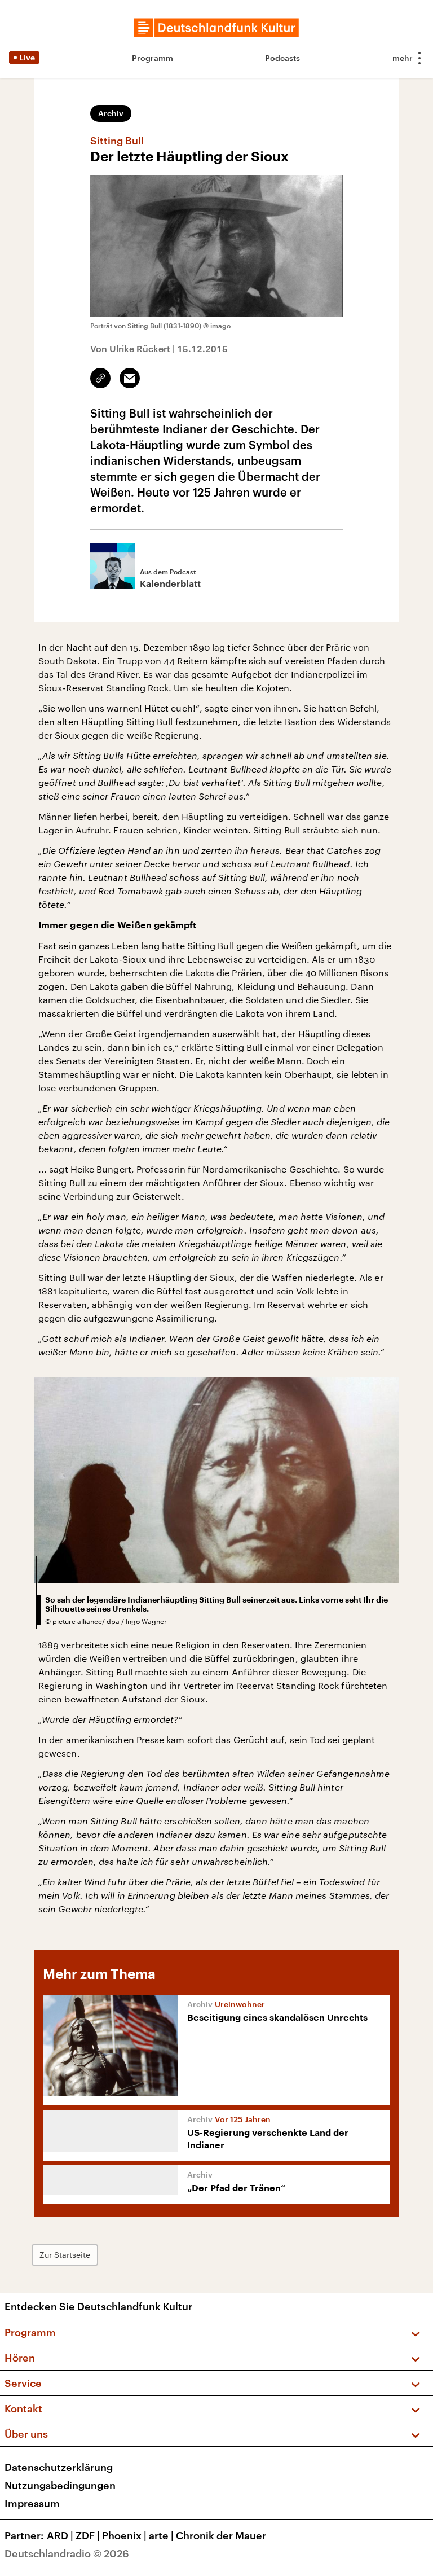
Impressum (32, 2503)
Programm (153, 58)
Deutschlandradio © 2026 (67, 2553)
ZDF (88, 2535)
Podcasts (282, 58)
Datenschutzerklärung (59, 2467)
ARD (60, 2535)
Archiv (111, 113)
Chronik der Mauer (221, 2535)
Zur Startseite (65, 2255)
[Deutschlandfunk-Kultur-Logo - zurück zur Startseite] (216, 28)
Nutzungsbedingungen (60, 2485)
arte (161, 2535)
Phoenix (124, 2535)
